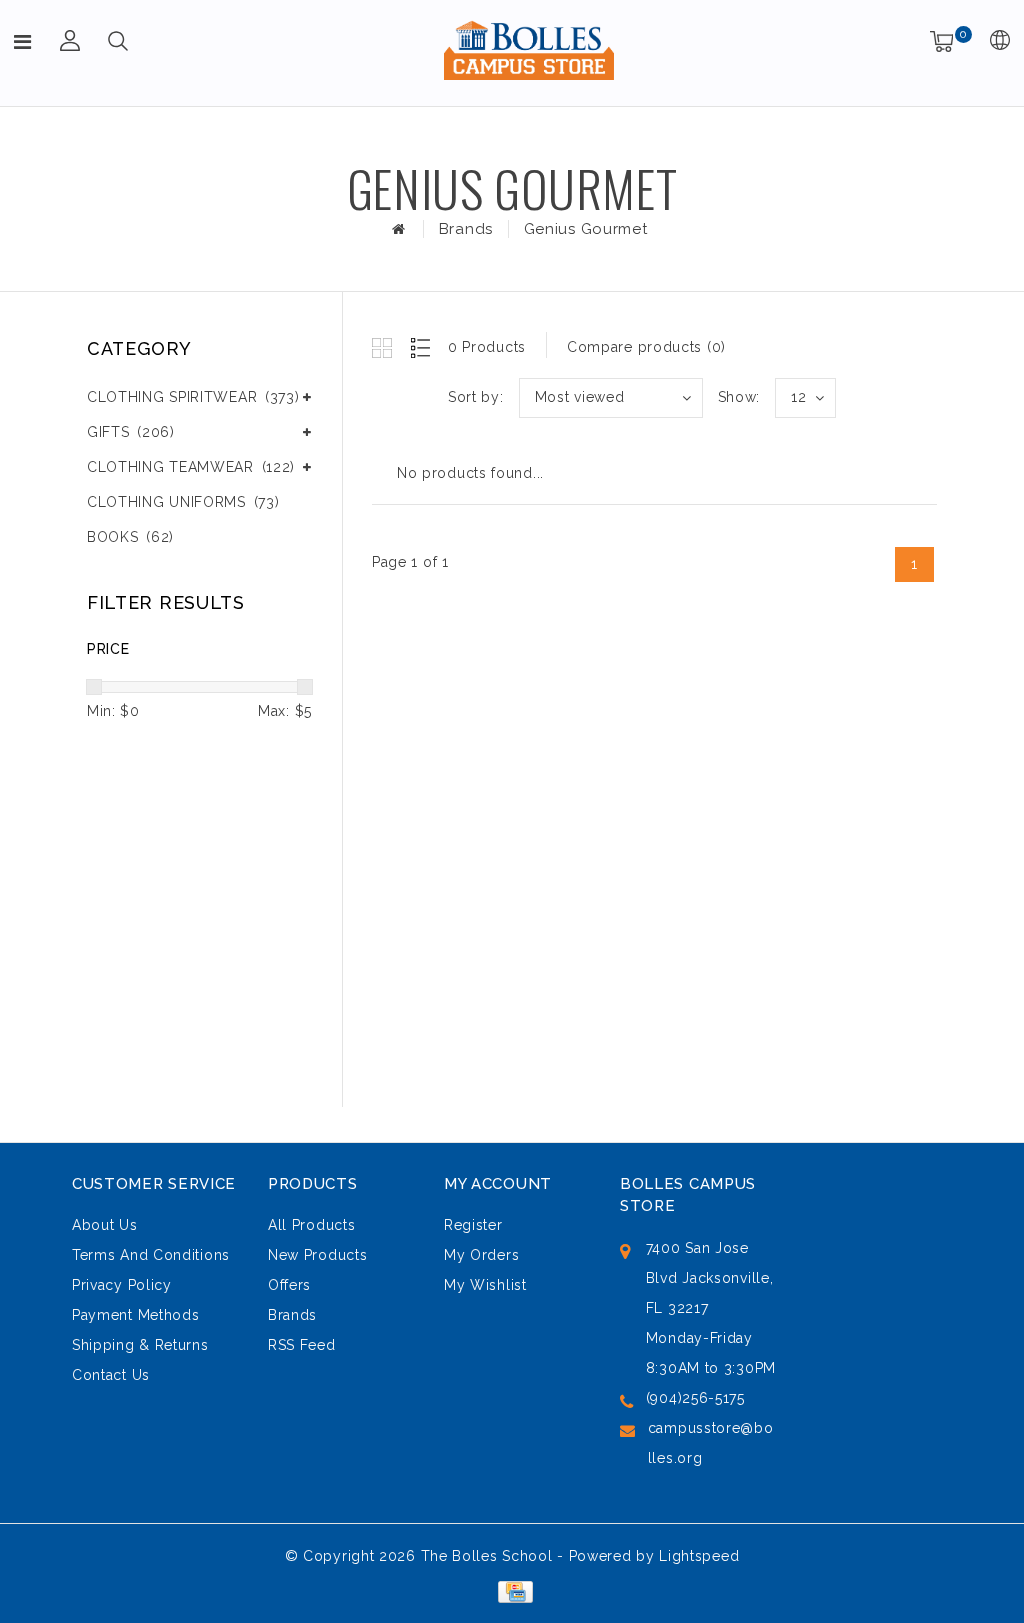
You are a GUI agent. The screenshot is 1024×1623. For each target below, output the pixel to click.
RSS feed (302, 1345)
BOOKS (130, 537)
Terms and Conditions (151, 1255)
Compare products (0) (646, 347)
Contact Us (111, 1375)
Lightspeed (699, 1556)
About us (105, 1225)
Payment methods (136, 1315)
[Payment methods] (511, 1591)
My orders (481, 1255)
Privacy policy (122, 1285)
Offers (289, 1285)
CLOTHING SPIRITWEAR (193, 397)
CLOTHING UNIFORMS (183, 502)
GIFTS (131, 432)
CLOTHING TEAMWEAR (191, 467)
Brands (466, 229)
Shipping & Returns (140, 1345)
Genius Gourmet (586, 229)
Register (473, 1225)
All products (311, 1225)
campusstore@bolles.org (711, 1443)
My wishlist (485, 1285)
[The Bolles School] (529, 50)
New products (317, 1255)
